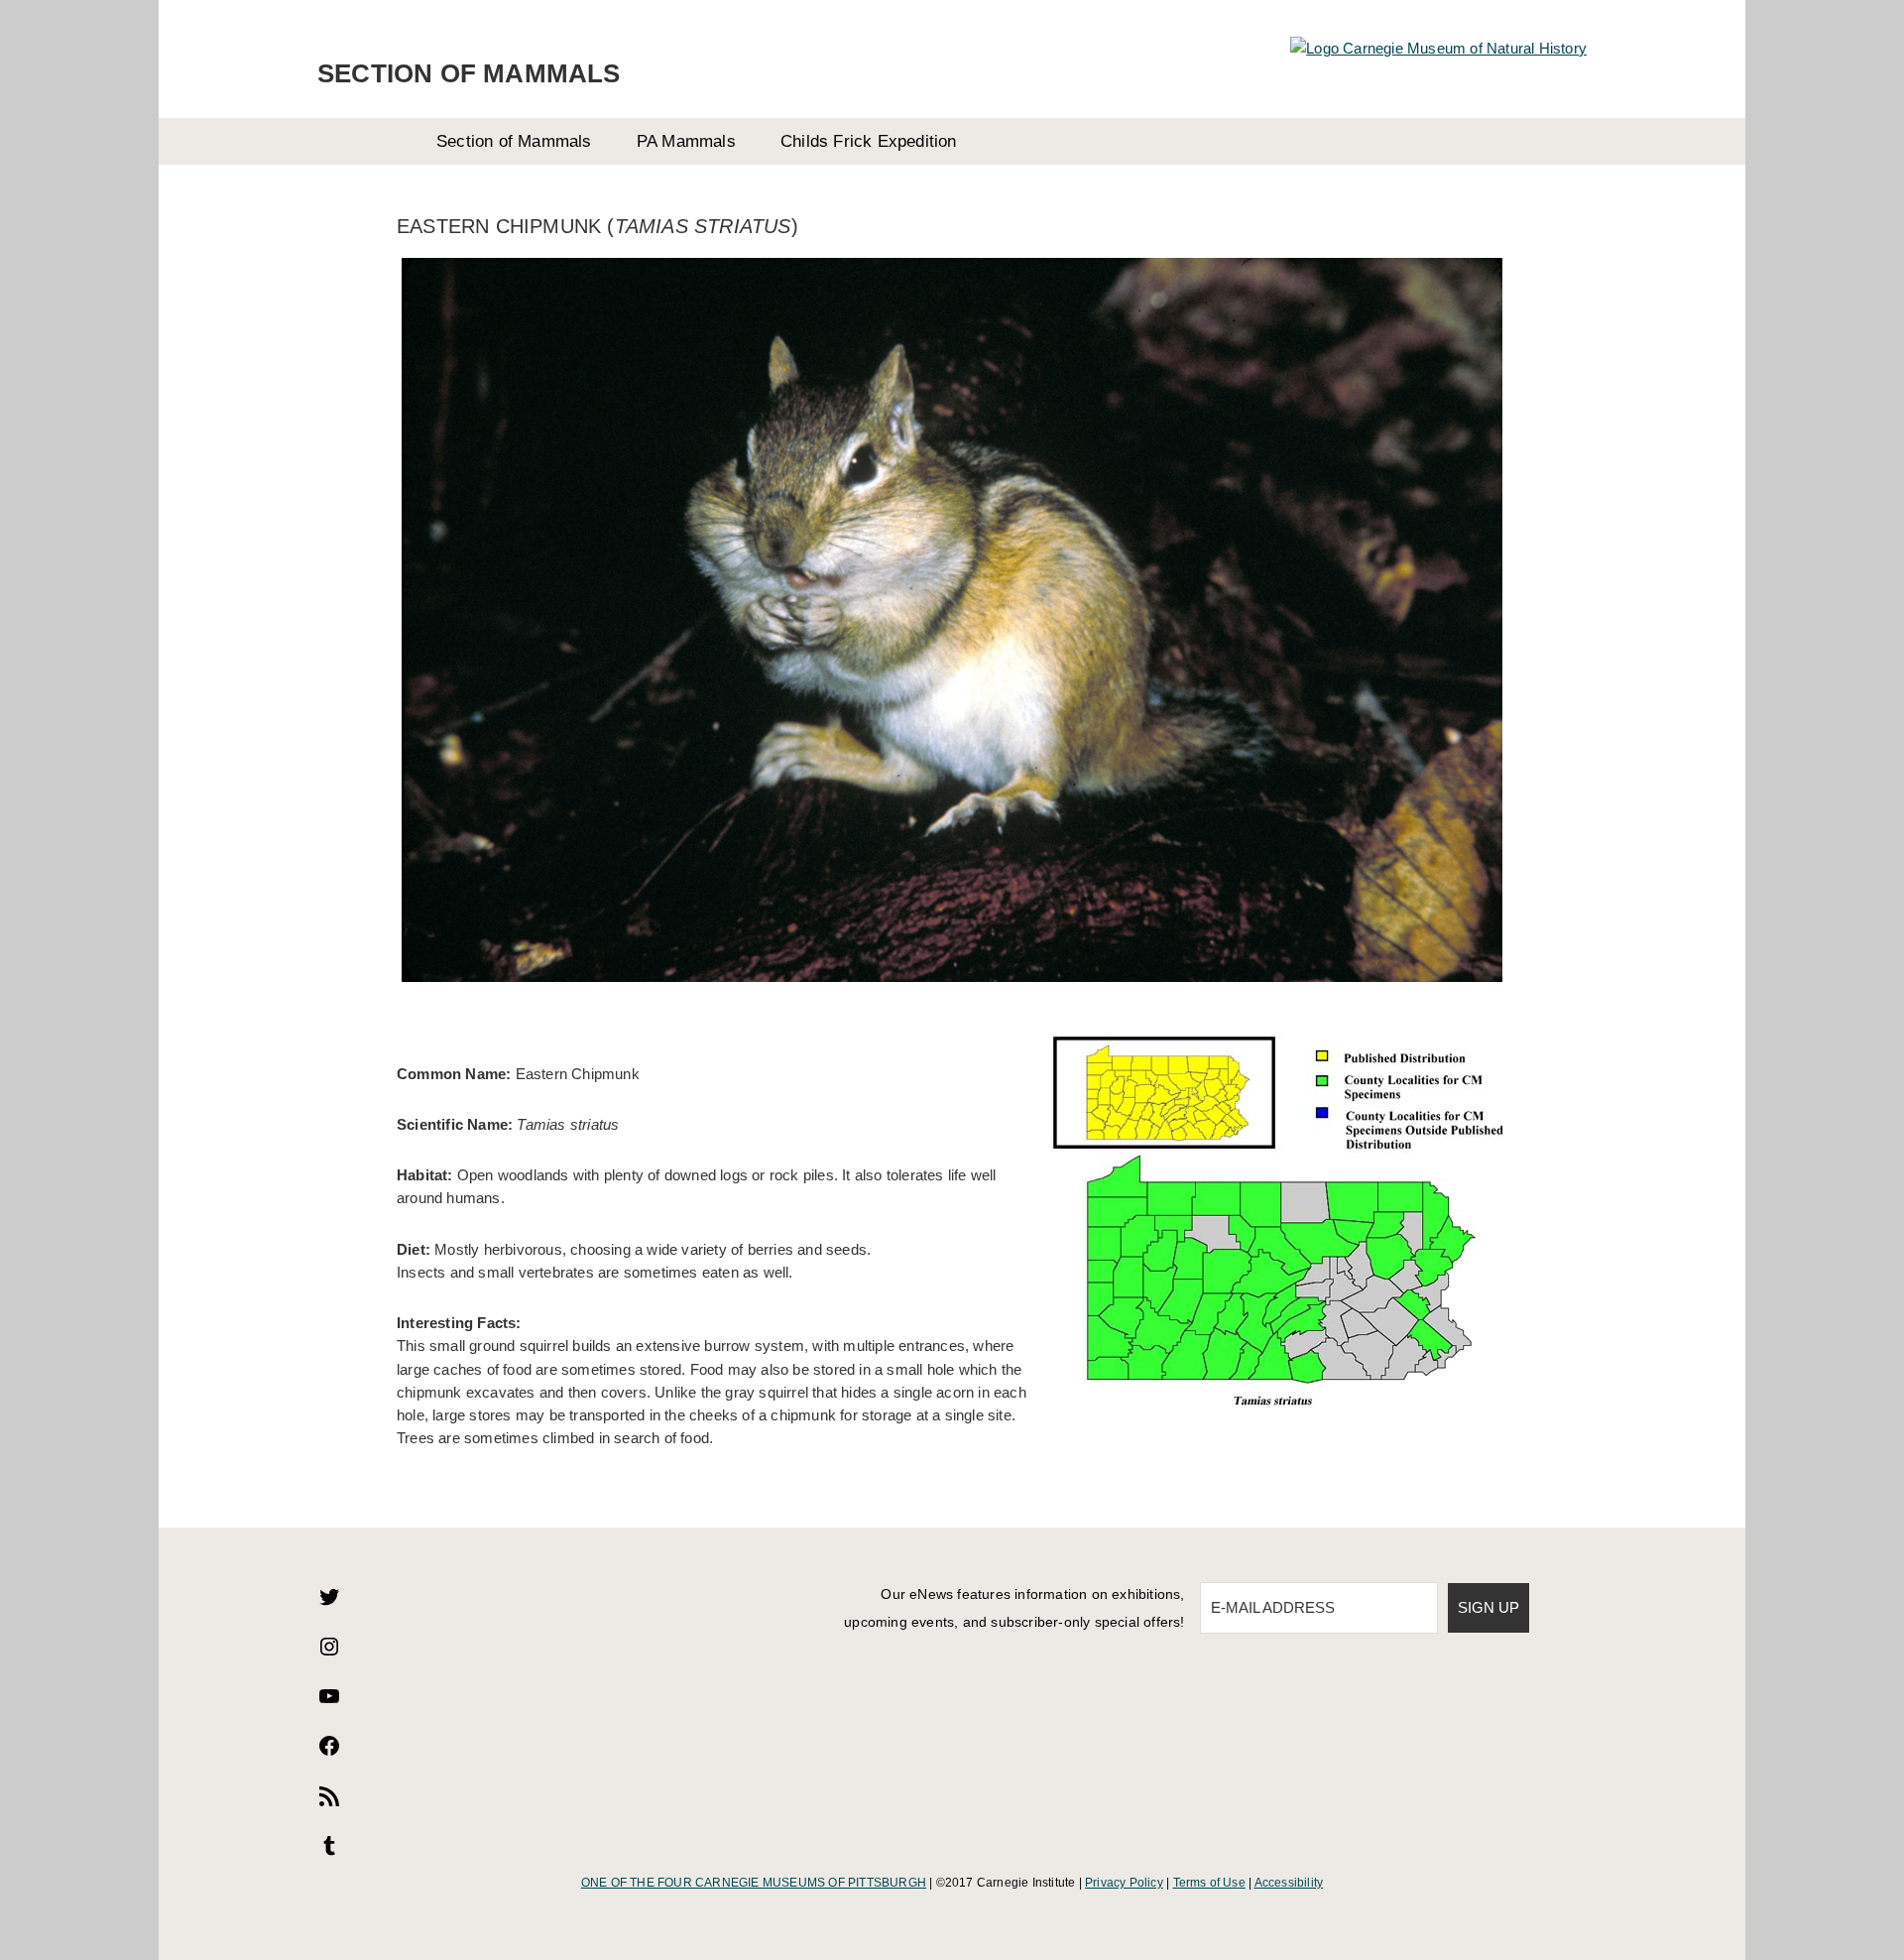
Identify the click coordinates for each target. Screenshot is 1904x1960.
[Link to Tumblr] (329, 1852)
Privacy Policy (1124, 1883)
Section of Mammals (469, 73)
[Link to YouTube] (329, 1703)
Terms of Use (1209, 1883)
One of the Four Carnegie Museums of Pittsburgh (754, 1883)
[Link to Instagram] (329, 1653)
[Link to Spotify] (329, 1803)
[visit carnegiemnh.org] (1438, 48)
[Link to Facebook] (329, 1752)
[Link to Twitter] (329, 1603)
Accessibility (1289, 1883)
